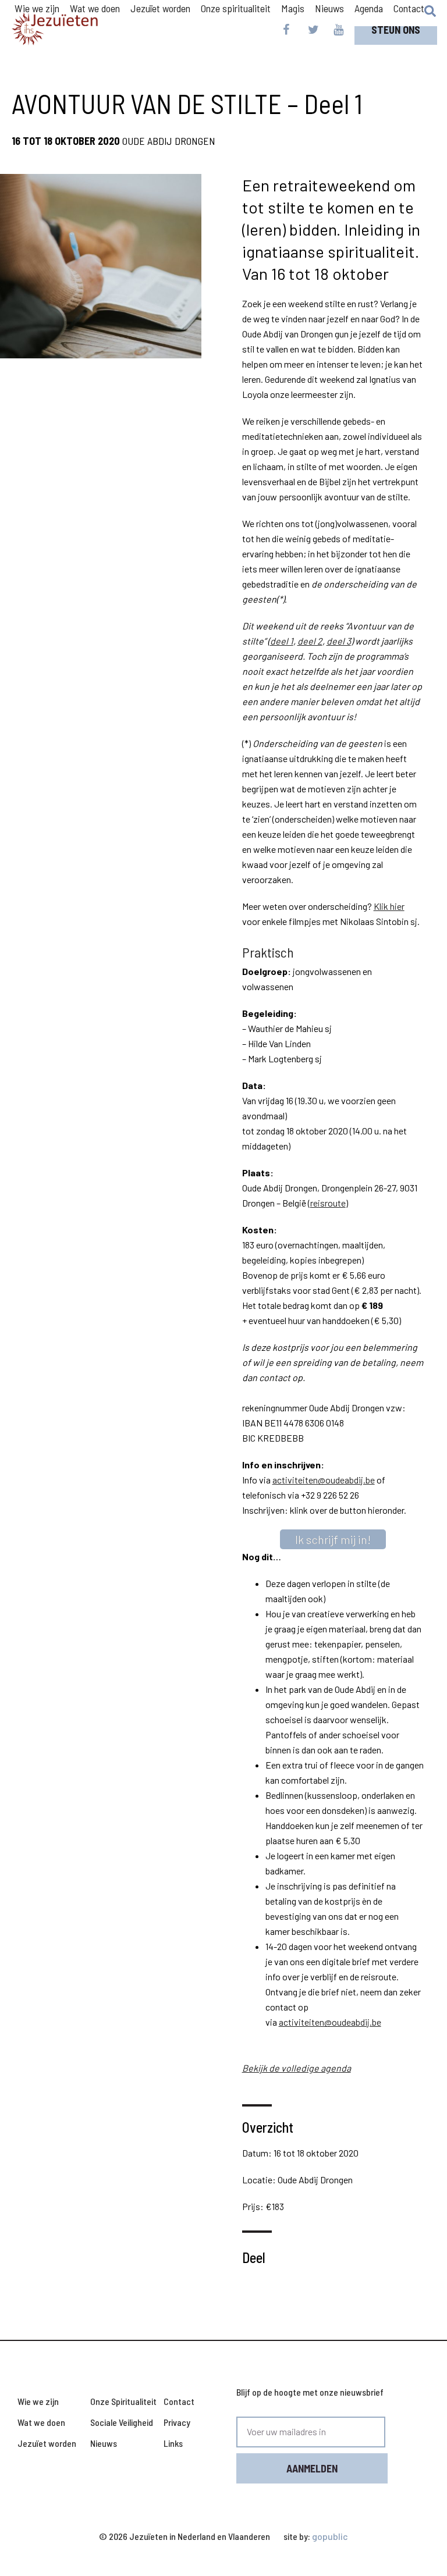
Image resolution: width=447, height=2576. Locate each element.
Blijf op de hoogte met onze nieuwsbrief (310, 2392)
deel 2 (310, 641)
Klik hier (389, 906)
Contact (409, 8)
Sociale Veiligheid (122, 2422)
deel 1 (282, 641)
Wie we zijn (38, 2401)
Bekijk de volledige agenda (297, 2068)
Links (173, 2443)
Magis (293, 8)
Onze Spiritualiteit (123, 2401)
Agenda (369, 8)
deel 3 (339, 641)
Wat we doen (41, 2422)
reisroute (328, 1203)
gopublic (330, 2536)
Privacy (177, 2422)
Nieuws (329, 8)
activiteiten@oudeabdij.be (324, 1480)
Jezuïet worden (47, 2443)
